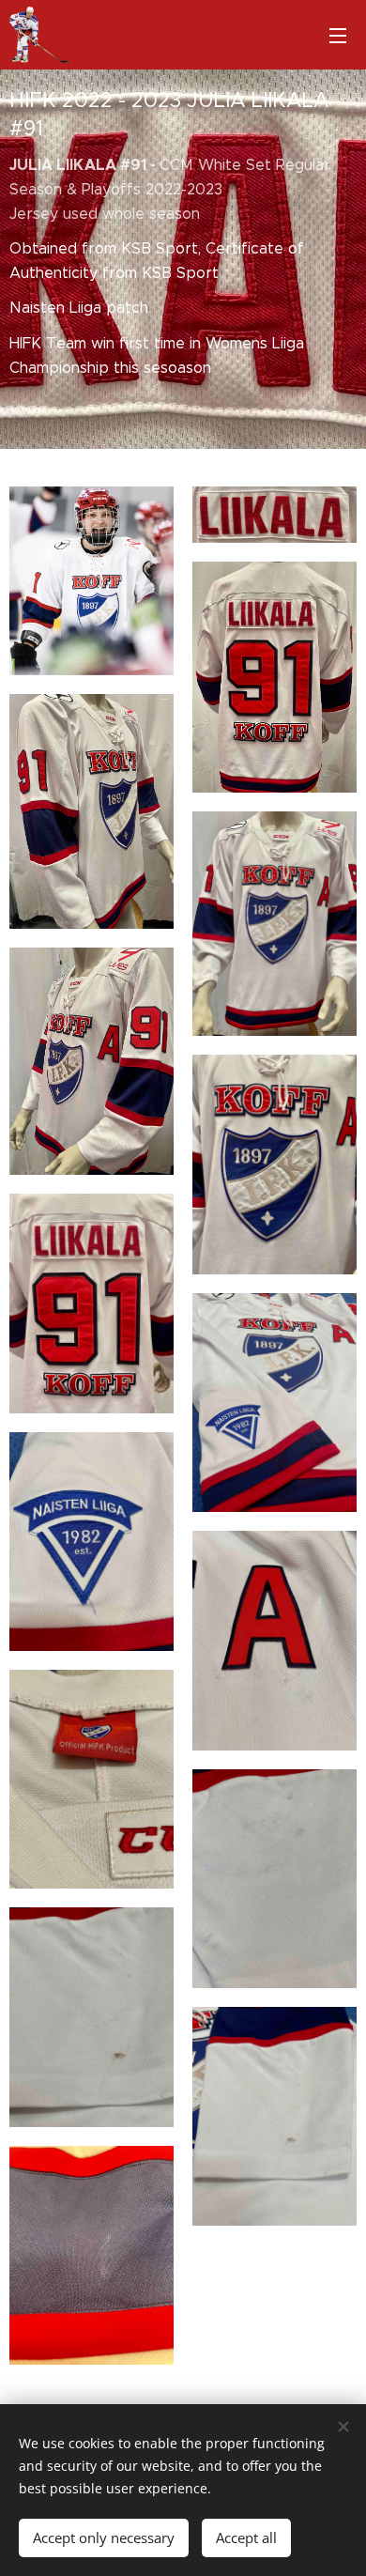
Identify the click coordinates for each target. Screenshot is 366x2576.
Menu (338, 35)
